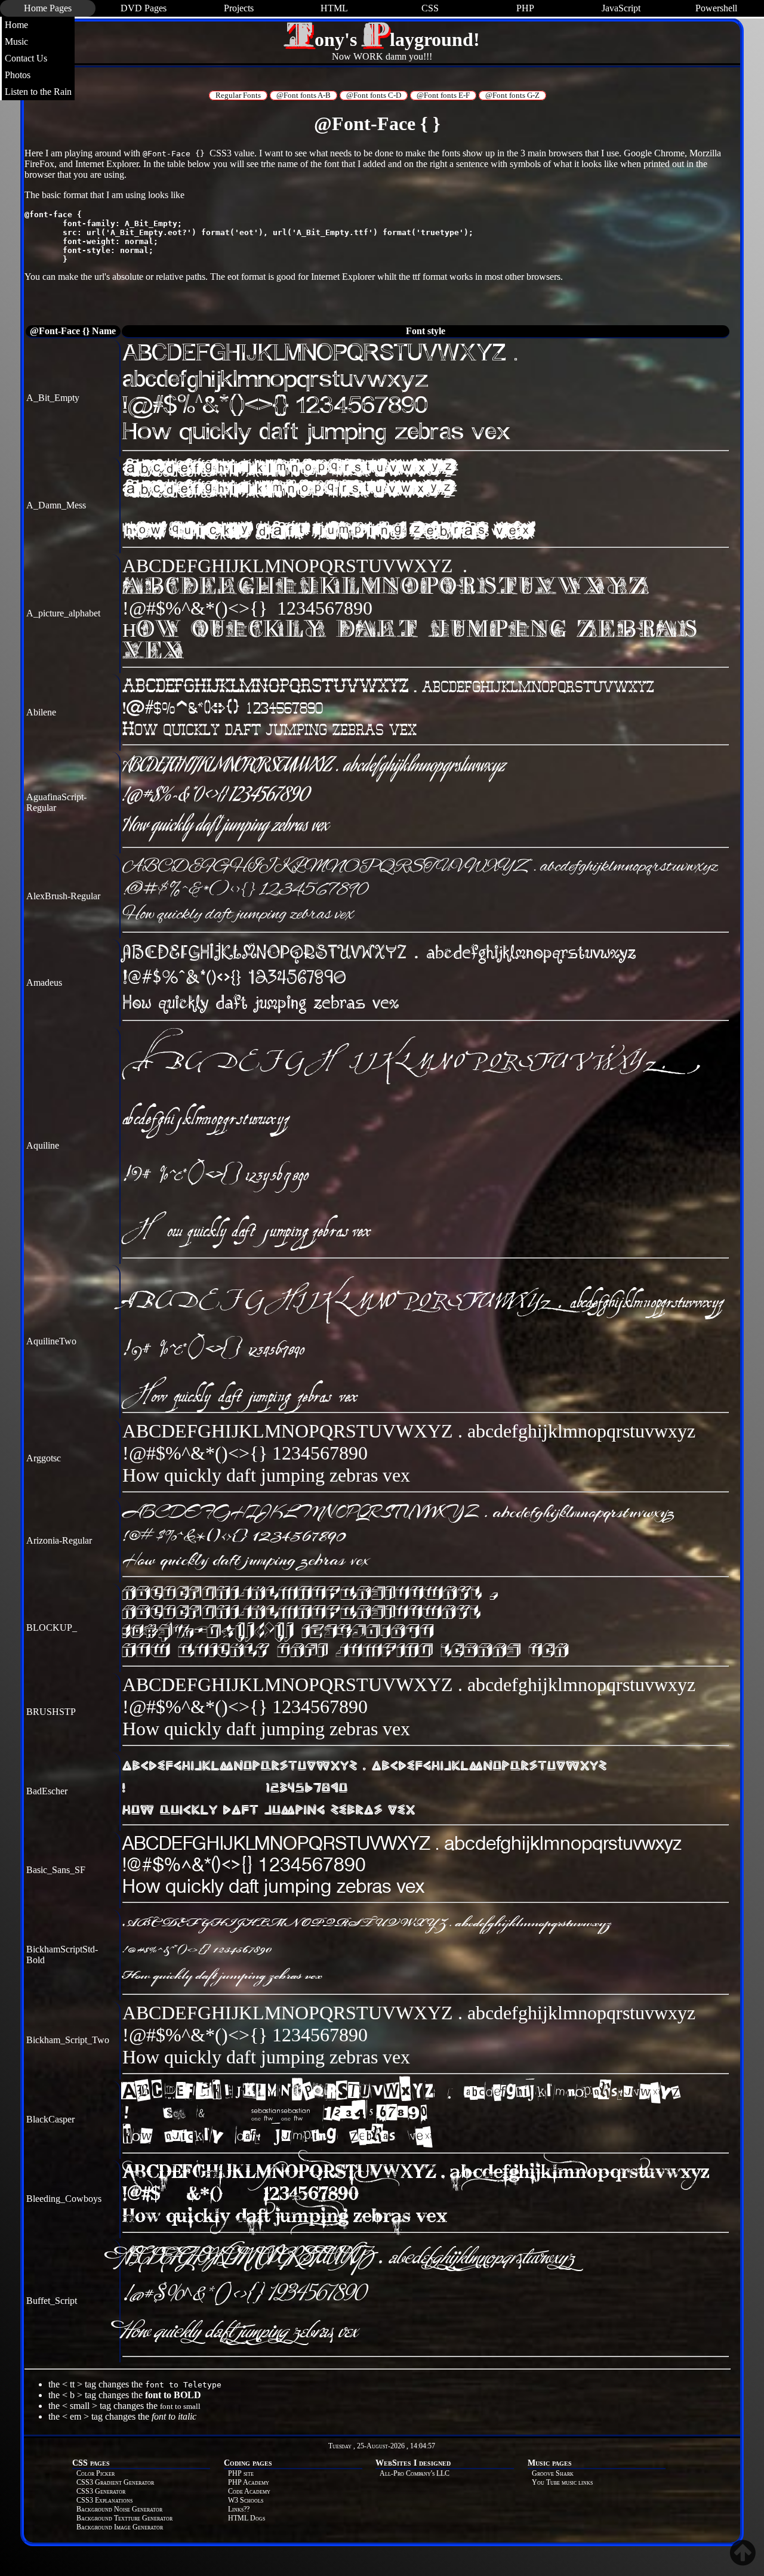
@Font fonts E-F (443, 95)
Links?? (239, 2509)
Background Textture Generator (124, 2518)
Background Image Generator (120, 2527)
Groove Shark (553, 2473)
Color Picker (95, 2473)
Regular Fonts (238, 95)
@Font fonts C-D (374, 95)
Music (16, 41)
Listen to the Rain (38, 92)
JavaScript (621, 8)
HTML (334, 8)
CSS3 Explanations (104, 2500)
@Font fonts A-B (304, 95)
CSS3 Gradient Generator (115, 2482)
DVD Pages (144, 8)
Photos (18, 75)
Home (16, 25)
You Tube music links (562, 2482)
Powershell (716, 8)
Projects (239, 8)
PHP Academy (249, 2482)
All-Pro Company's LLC (415, 2473)
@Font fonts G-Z (512, 95)
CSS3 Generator (101, 2491)
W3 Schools (246, 2500)
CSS (430, 8)
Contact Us (26, 58)
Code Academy (249, 2491)
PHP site (241, 2473)
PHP (525, 8)
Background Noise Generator (119, 2509)
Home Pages (48, 8)
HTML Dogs (247, 2518)
